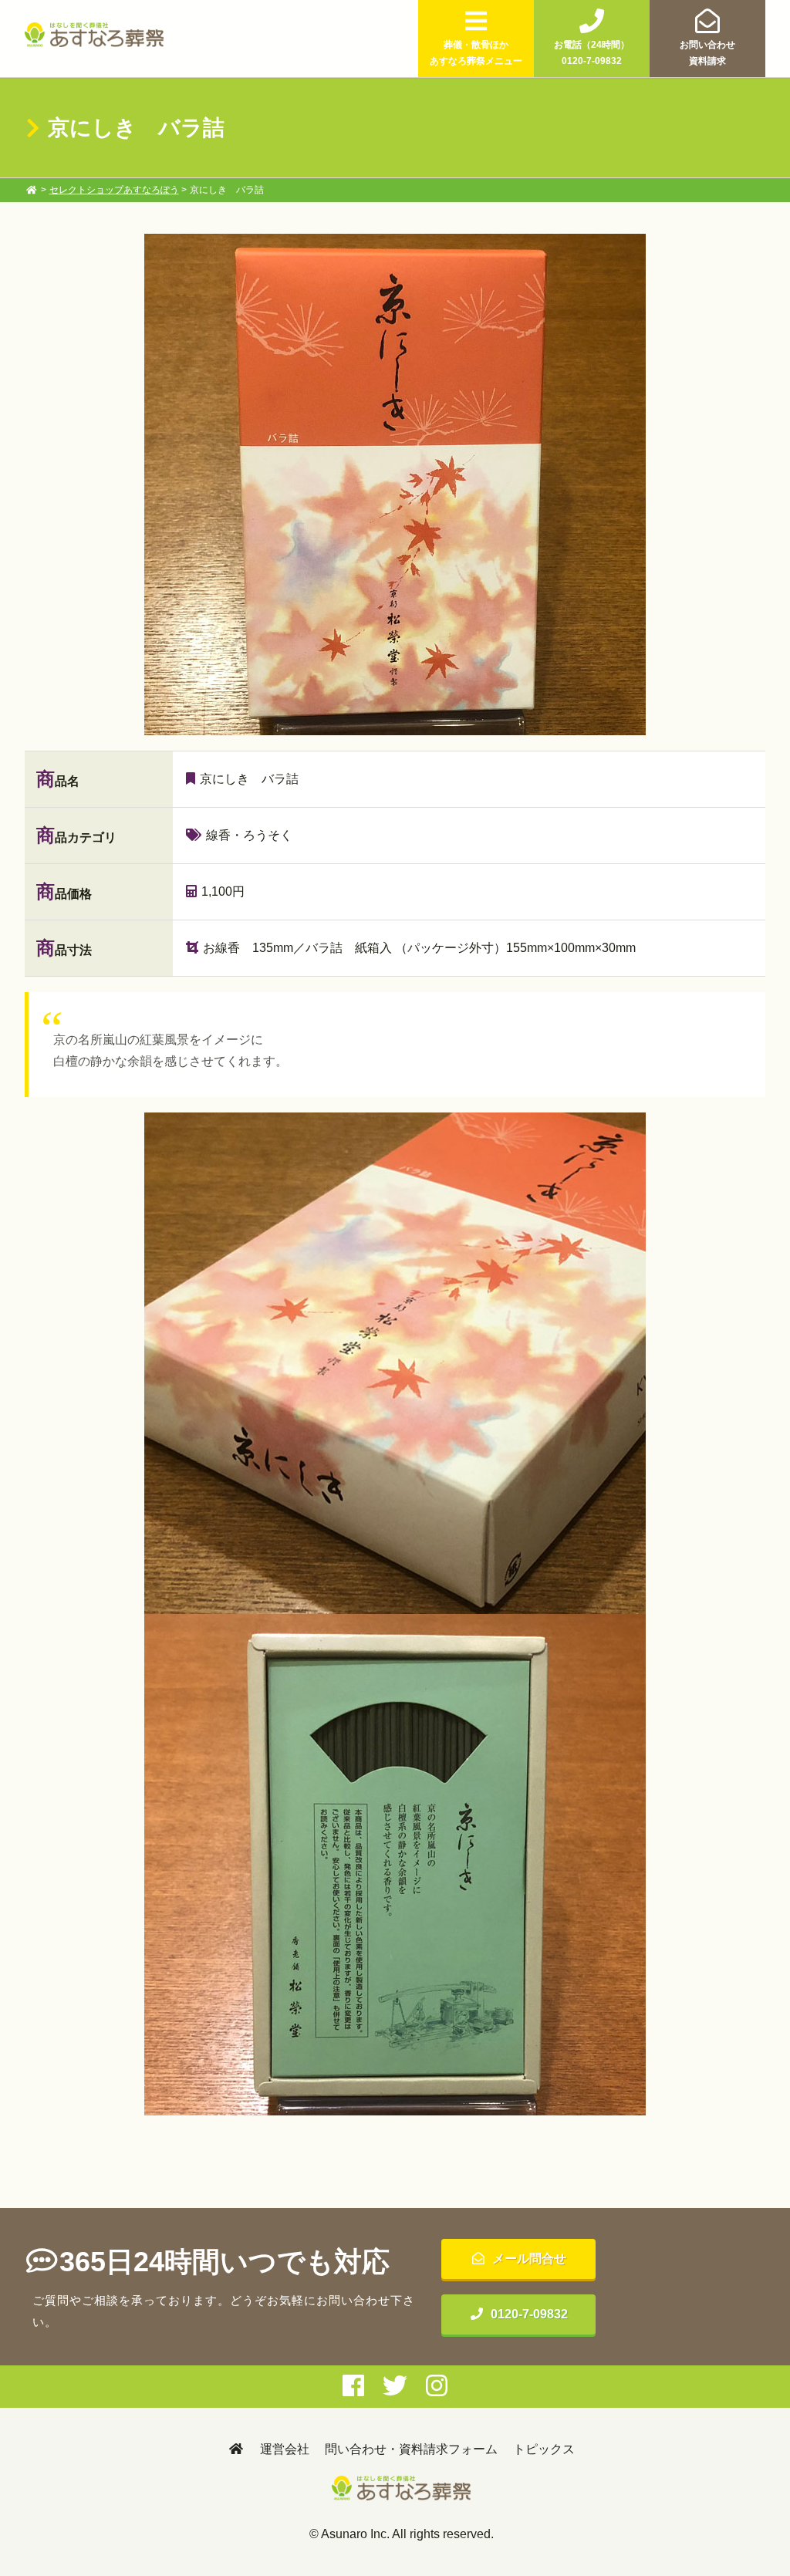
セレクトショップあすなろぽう (114, 190)
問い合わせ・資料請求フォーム (411, 2449)
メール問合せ (529, 2259)
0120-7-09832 (529, 2314)
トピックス (544, 2449)
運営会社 (285, 2449)
